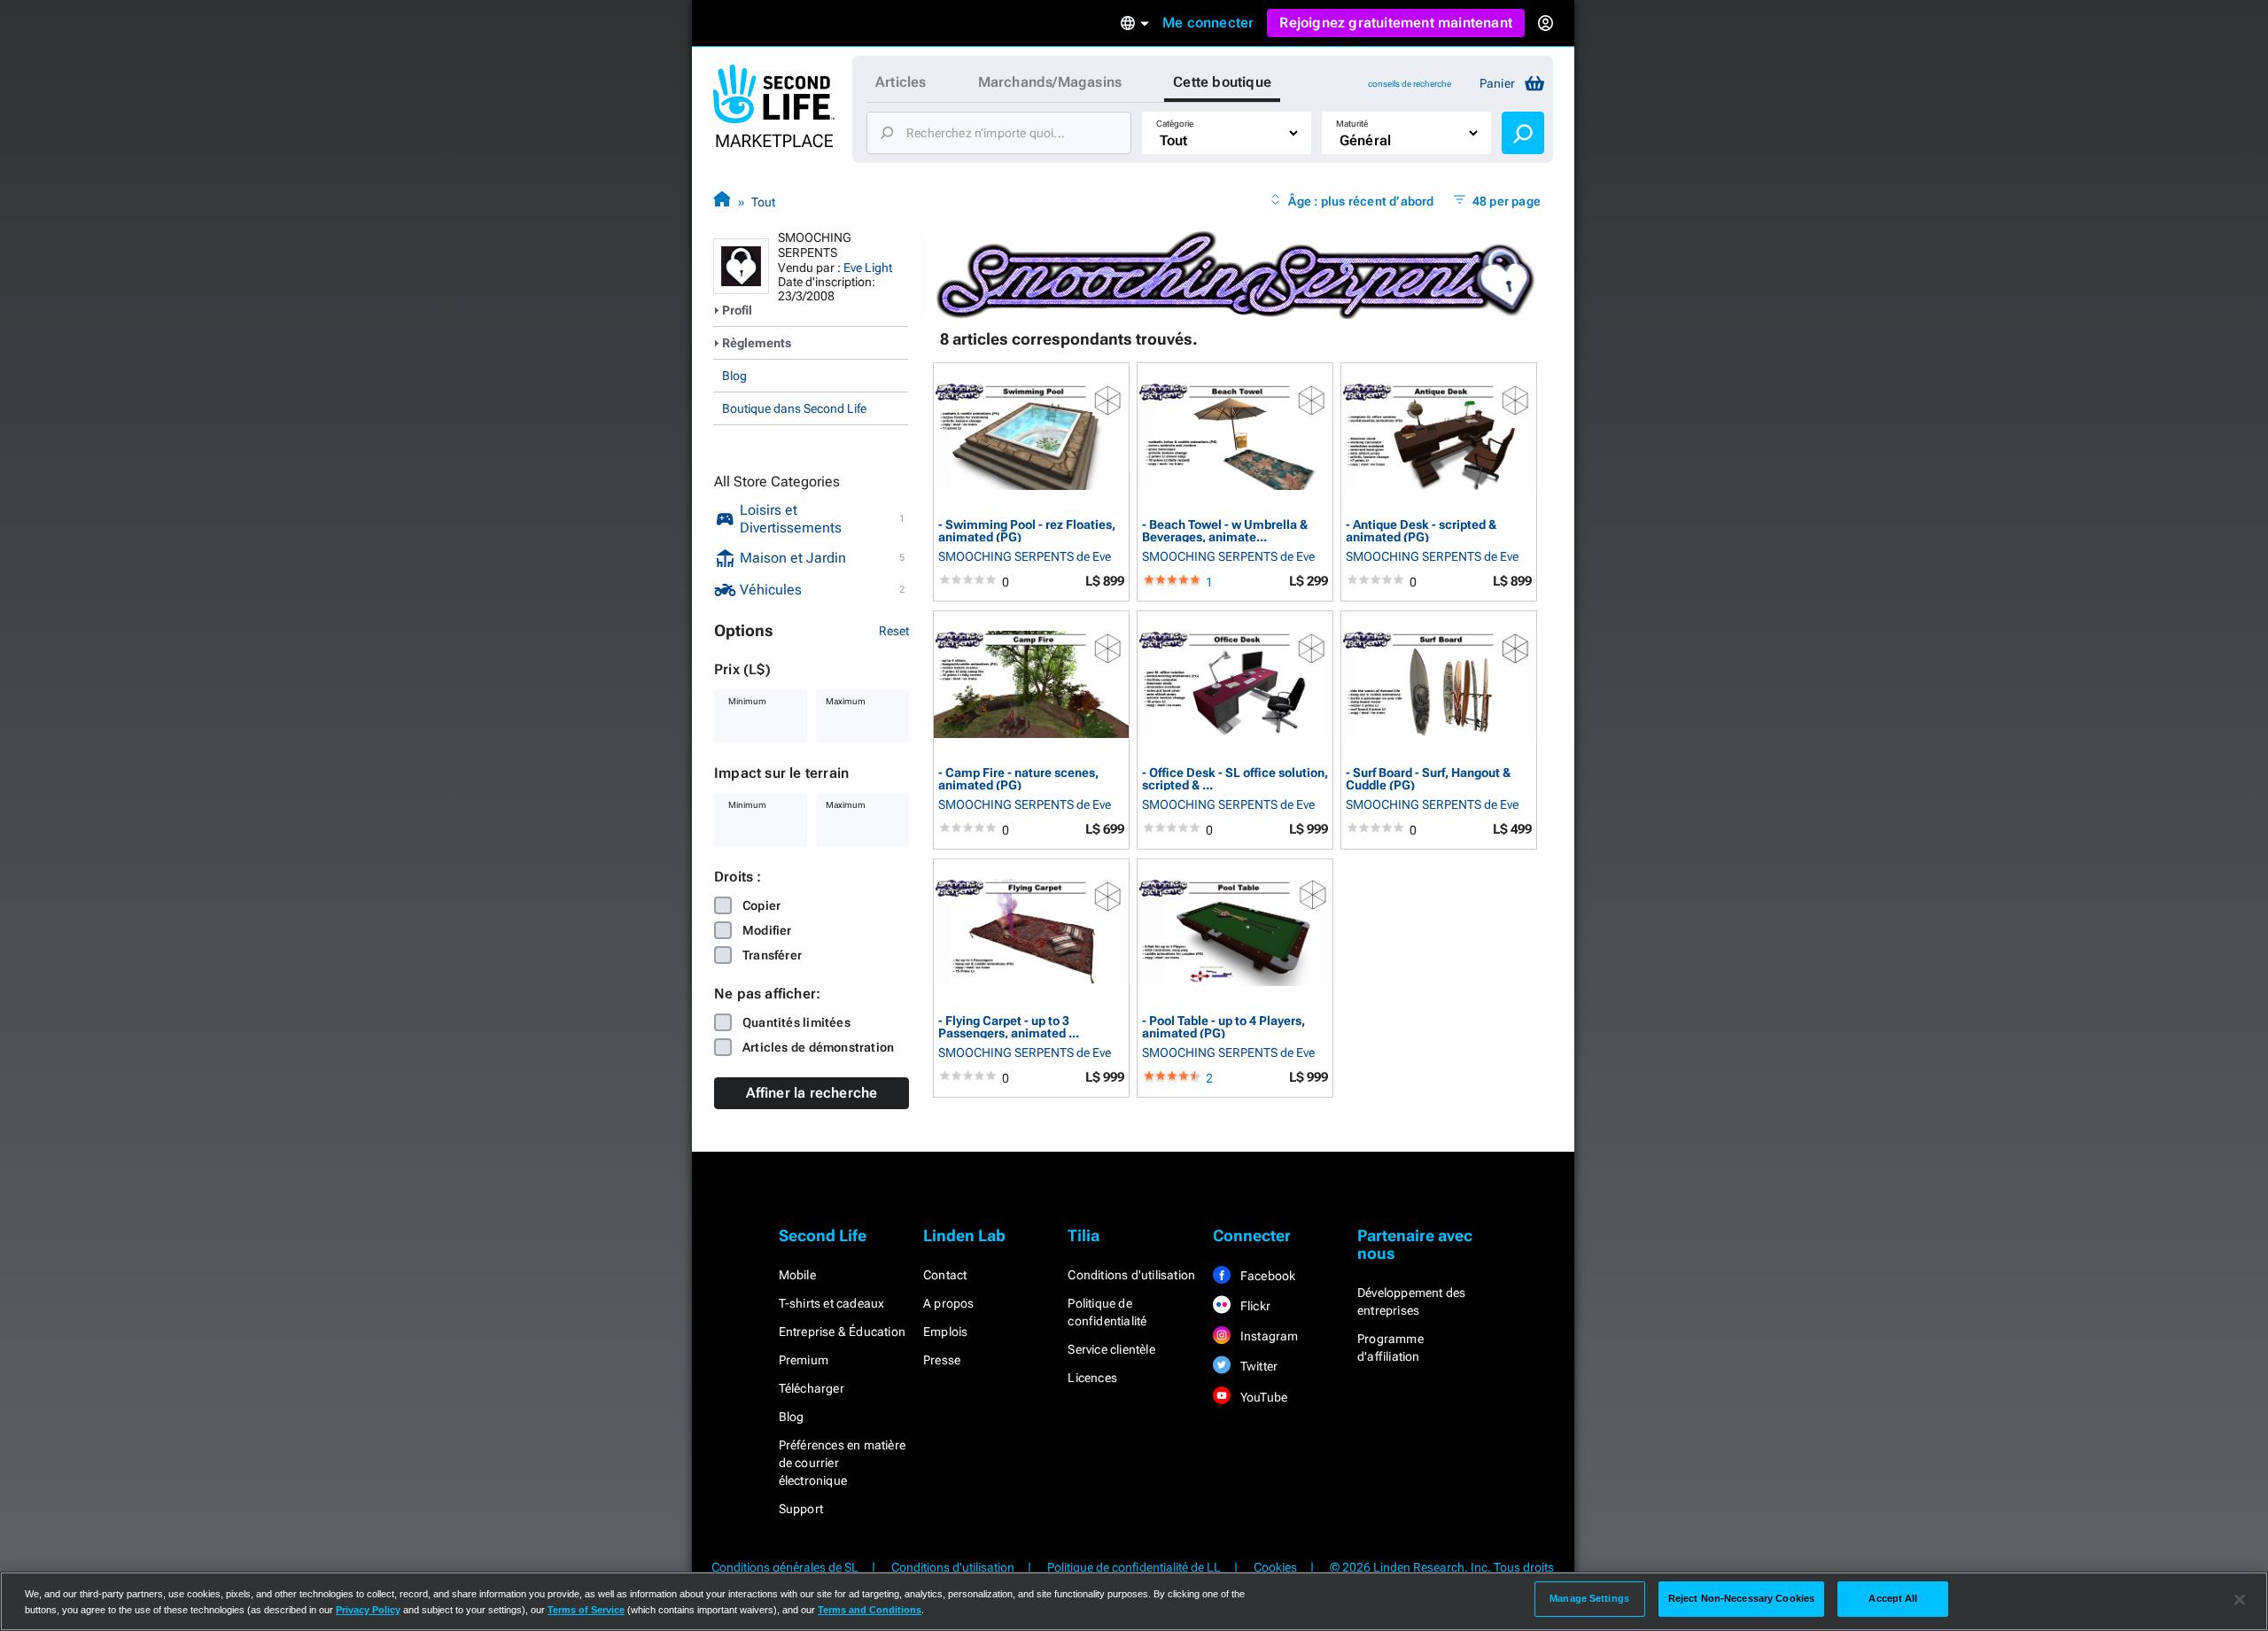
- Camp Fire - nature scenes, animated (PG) (1018, 778)
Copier (761, 905)
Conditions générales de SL (785, 1567)
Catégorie (1175, 124)
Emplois (945, 1332)
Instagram (1268, 1336)
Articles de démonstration (818, 1047)
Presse (942, 1360)
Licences (1092, 1378)
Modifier (767, 930)
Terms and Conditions (870, 1610)
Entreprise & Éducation (842, 1332)
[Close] (2240, 1600)
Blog (734, 376)
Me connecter (1208, 23)
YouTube (1263, 1397)
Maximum (846, 701)
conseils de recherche (1410, 84)
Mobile (797, 1275)
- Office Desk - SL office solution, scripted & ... (1235, 778)
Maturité (1352, 124)
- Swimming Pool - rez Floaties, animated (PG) (1027, 530)
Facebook (1267, 1276)
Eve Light (868, 268)
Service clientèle (1111, 1349)
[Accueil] (722, 202)
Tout (763, 202)
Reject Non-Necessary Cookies (1741, 1598)
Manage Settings (1589, 1598)
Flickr (1254, 1306)
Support (801, 1509)
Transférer (772, 955)
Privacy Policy (368, 1610)
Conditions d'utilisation (1131, 1275)
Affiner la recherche (812, 1093)
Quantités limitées (796, 1022)
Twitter (1258, 1366)
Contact (945, 1275)
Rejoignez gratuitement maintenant (1396, 23)
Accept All (1893, 1598)
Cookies (1275, 1567)
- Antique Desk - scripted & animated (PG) (1421, 530)
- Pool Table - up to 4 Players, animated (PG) (1223, 1026)
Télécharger (812, 1388)
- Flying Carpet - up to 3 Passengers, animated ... (1009, 1026)
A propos (949, 1303)
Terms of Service (586, 1610)
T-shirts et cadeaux (832, 1303)
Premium (804, 1360)
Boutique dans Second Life (794, 408)
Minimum (747, 701)
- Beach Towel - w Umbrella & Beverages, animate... (1225, 530)
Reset (894, 631)
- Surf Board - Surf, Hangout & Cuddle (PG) (1428, 778)
